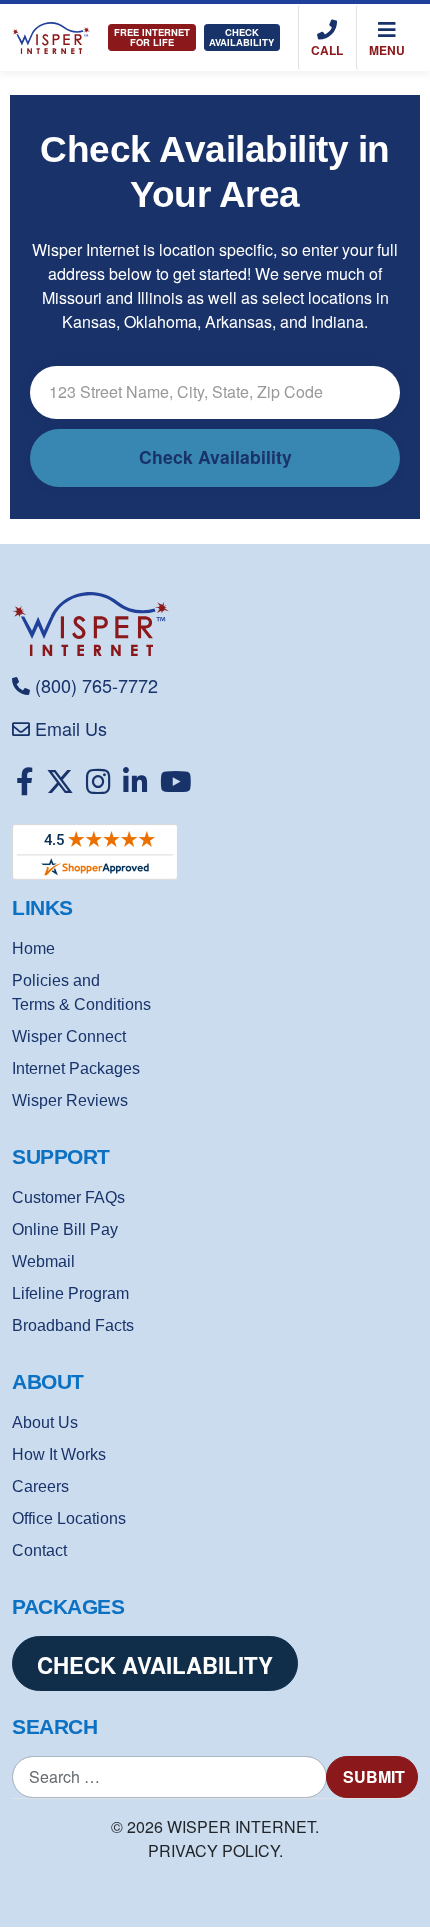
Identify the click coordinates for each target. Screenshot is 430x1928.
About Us (45, 1422)
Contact (39, 1550)
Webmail (43, 1261)
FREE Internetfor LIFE (152, 36)
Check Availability (241, 36)
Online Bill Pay (65, 1229)
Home (33, 948)
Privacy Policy (213, 1850)
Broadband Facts (73, 1325)
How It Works (59, 1454)
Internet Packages (76, 1068)
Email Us (71, 728)
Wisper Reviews (70, 1100)
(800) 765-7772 (96, 685)
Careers (40, 1486)
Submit (374, 1776)
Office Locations (69, 1518)
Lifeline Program (70, 1293)
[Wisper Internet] (215, 624)
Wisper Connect (69, 1036)
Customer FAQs (68, 1197)
